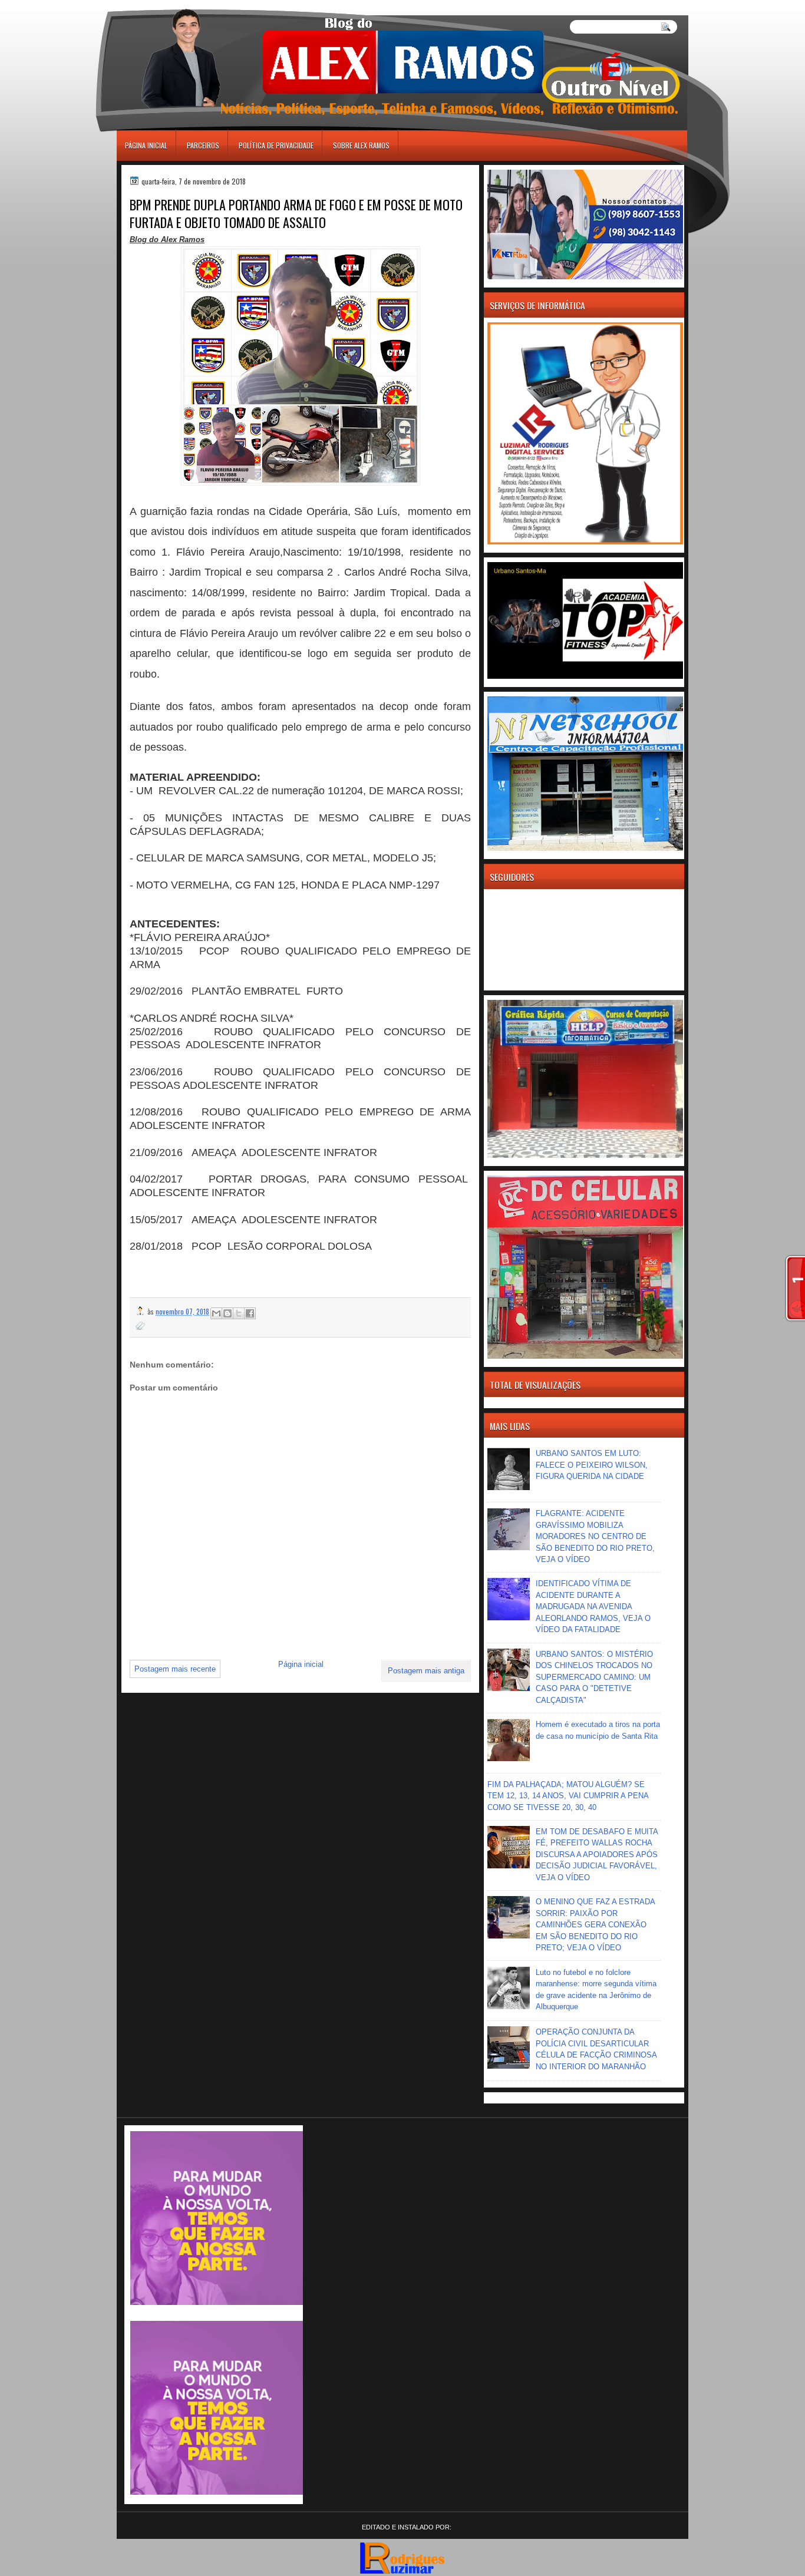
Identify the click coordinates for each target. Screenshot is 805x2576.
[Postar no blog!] (227, 1313)
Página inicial (146, 145)
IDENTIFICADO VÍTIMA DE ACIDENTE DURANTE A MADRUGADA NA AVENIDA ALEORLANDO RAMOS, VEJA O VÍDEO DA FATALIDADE (593, 1606)
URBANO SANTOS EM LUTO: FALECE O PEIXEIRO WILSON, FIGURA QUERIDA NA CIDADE (592, 1465)
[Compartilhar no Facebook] (250, 1313)
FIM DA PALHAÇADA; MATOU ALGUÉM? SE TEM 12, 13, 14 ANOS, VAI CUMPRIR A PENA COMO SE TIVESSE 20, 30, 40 (568, 1796)
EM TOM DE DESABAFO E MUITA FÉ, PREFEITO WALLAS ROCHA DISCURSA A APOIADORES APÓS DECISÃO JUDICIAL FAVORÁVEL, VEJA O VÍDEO (597, 1855)
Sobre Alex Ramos (361, 145)
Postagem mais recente (175, 1669)
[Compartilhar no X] (239, 1313)
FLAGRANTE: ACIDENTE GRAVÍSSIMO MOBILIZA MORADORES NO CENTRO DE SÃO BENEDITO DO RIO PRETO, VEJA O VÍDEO (595, 1536)
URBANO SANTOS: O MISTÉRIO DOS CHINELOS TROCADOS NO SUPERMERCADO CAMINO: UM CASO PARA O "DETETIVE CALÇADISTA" (594, 1677)
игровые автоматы (170, 5)
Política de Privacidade (276, 145)
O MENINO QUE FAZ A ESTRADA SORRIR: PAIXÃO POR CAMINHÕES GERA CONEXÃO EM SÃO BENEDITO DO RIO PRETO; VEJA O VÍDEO (595, 1925)
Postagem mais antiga (426, 1671)
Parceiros (203, 145)
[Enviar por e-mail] (216, 1313)
